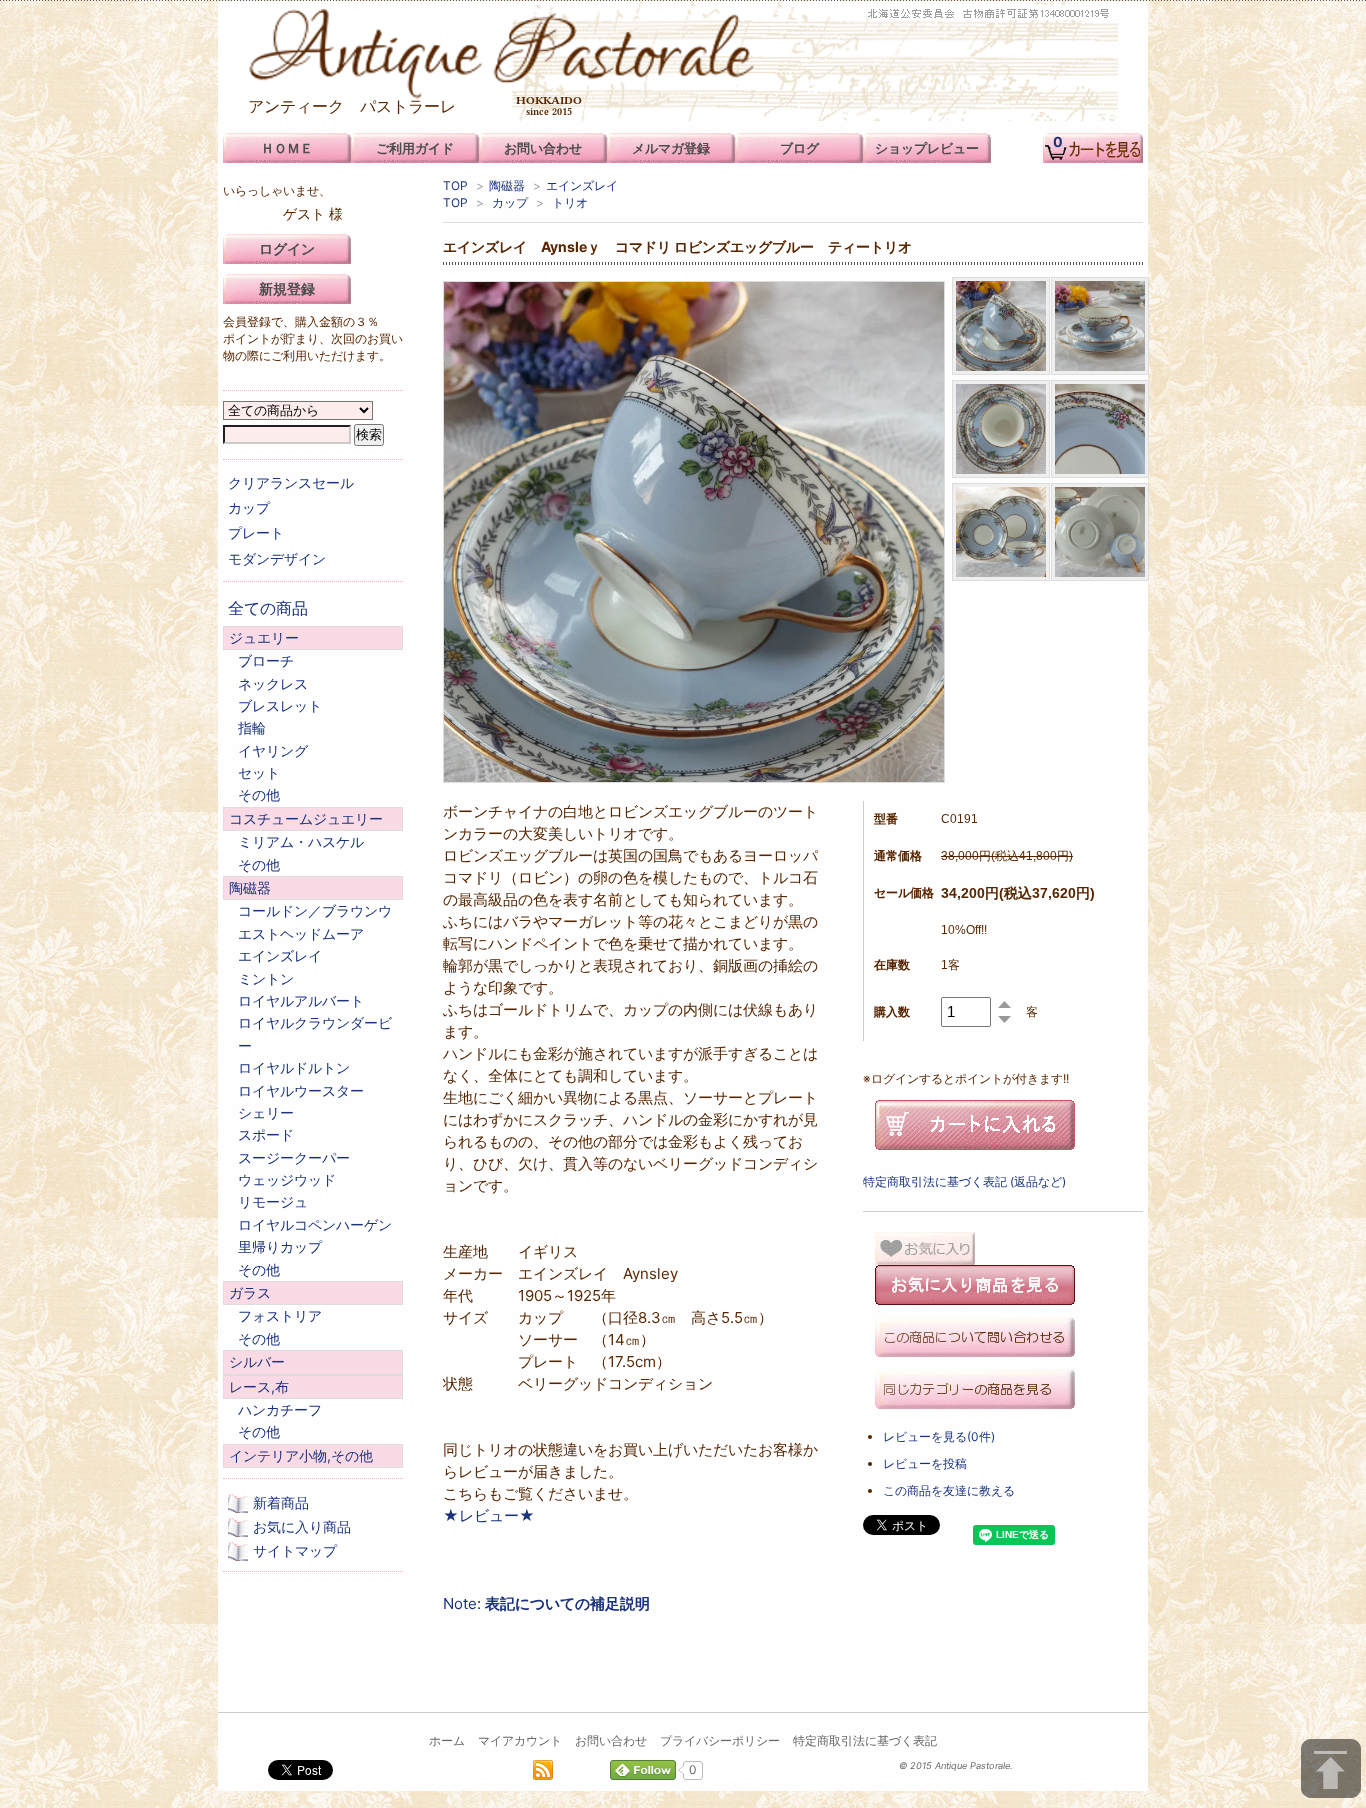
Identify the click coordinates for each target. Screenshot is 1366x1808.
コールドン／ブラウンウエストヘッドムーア (315, 921)
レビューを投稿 (925, 1463)
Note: (546, 1603)
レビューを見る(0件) (939, 1436)
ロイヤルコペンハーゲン (315, 1224)
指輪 (252, 727)
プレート (256, 532)
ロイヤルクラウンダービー (315, 1033)
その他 (259, 794)
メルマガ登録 (671, 148)
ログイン (287, 248)
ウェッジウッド (287, 1179)
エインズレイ (582, 185)
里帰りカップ (280, 1246)
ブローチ (266, 660)
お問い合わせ (611, 1740)
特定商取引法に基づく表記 (865, 1740)
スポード (266, 1134)
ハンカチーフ (280, 1409)
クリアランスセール (291, 482)
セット (259, 772)
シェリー (266, 1112)
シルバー (257, 1361)
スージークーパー (294, 1157)
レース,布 (259, 1386)
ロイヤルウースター (301, 1090)
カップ (510, 202)
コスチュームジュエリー (306, 818)
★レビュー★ (489, 1515)
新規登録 (287, 288)
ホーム (447, 1740)
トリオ (570, 202)
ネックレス (273, 683)
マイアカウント (520, 1740)
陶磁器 (507, 185)
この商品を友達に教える (949, 1490)
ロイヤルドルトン (294, 1067)
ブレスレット (280, 705)
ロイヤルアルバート (301, 1000)
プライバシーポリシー (720, 1740)
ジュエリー (264, 637)
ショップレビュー (927, 148)
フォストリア (280, 1315)
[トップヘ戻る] (1331, 1768)
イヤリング (273, 750)
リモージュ (273, 1201)
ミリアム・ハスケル (301, 841)
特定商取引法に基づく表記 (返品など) (964, 1181)
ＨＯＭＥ (287, 148)
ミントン (266, 978)
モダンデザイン (277, 558)
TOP (455, 185)
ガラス (250, 1292)
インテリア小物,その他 (301, 1455)
